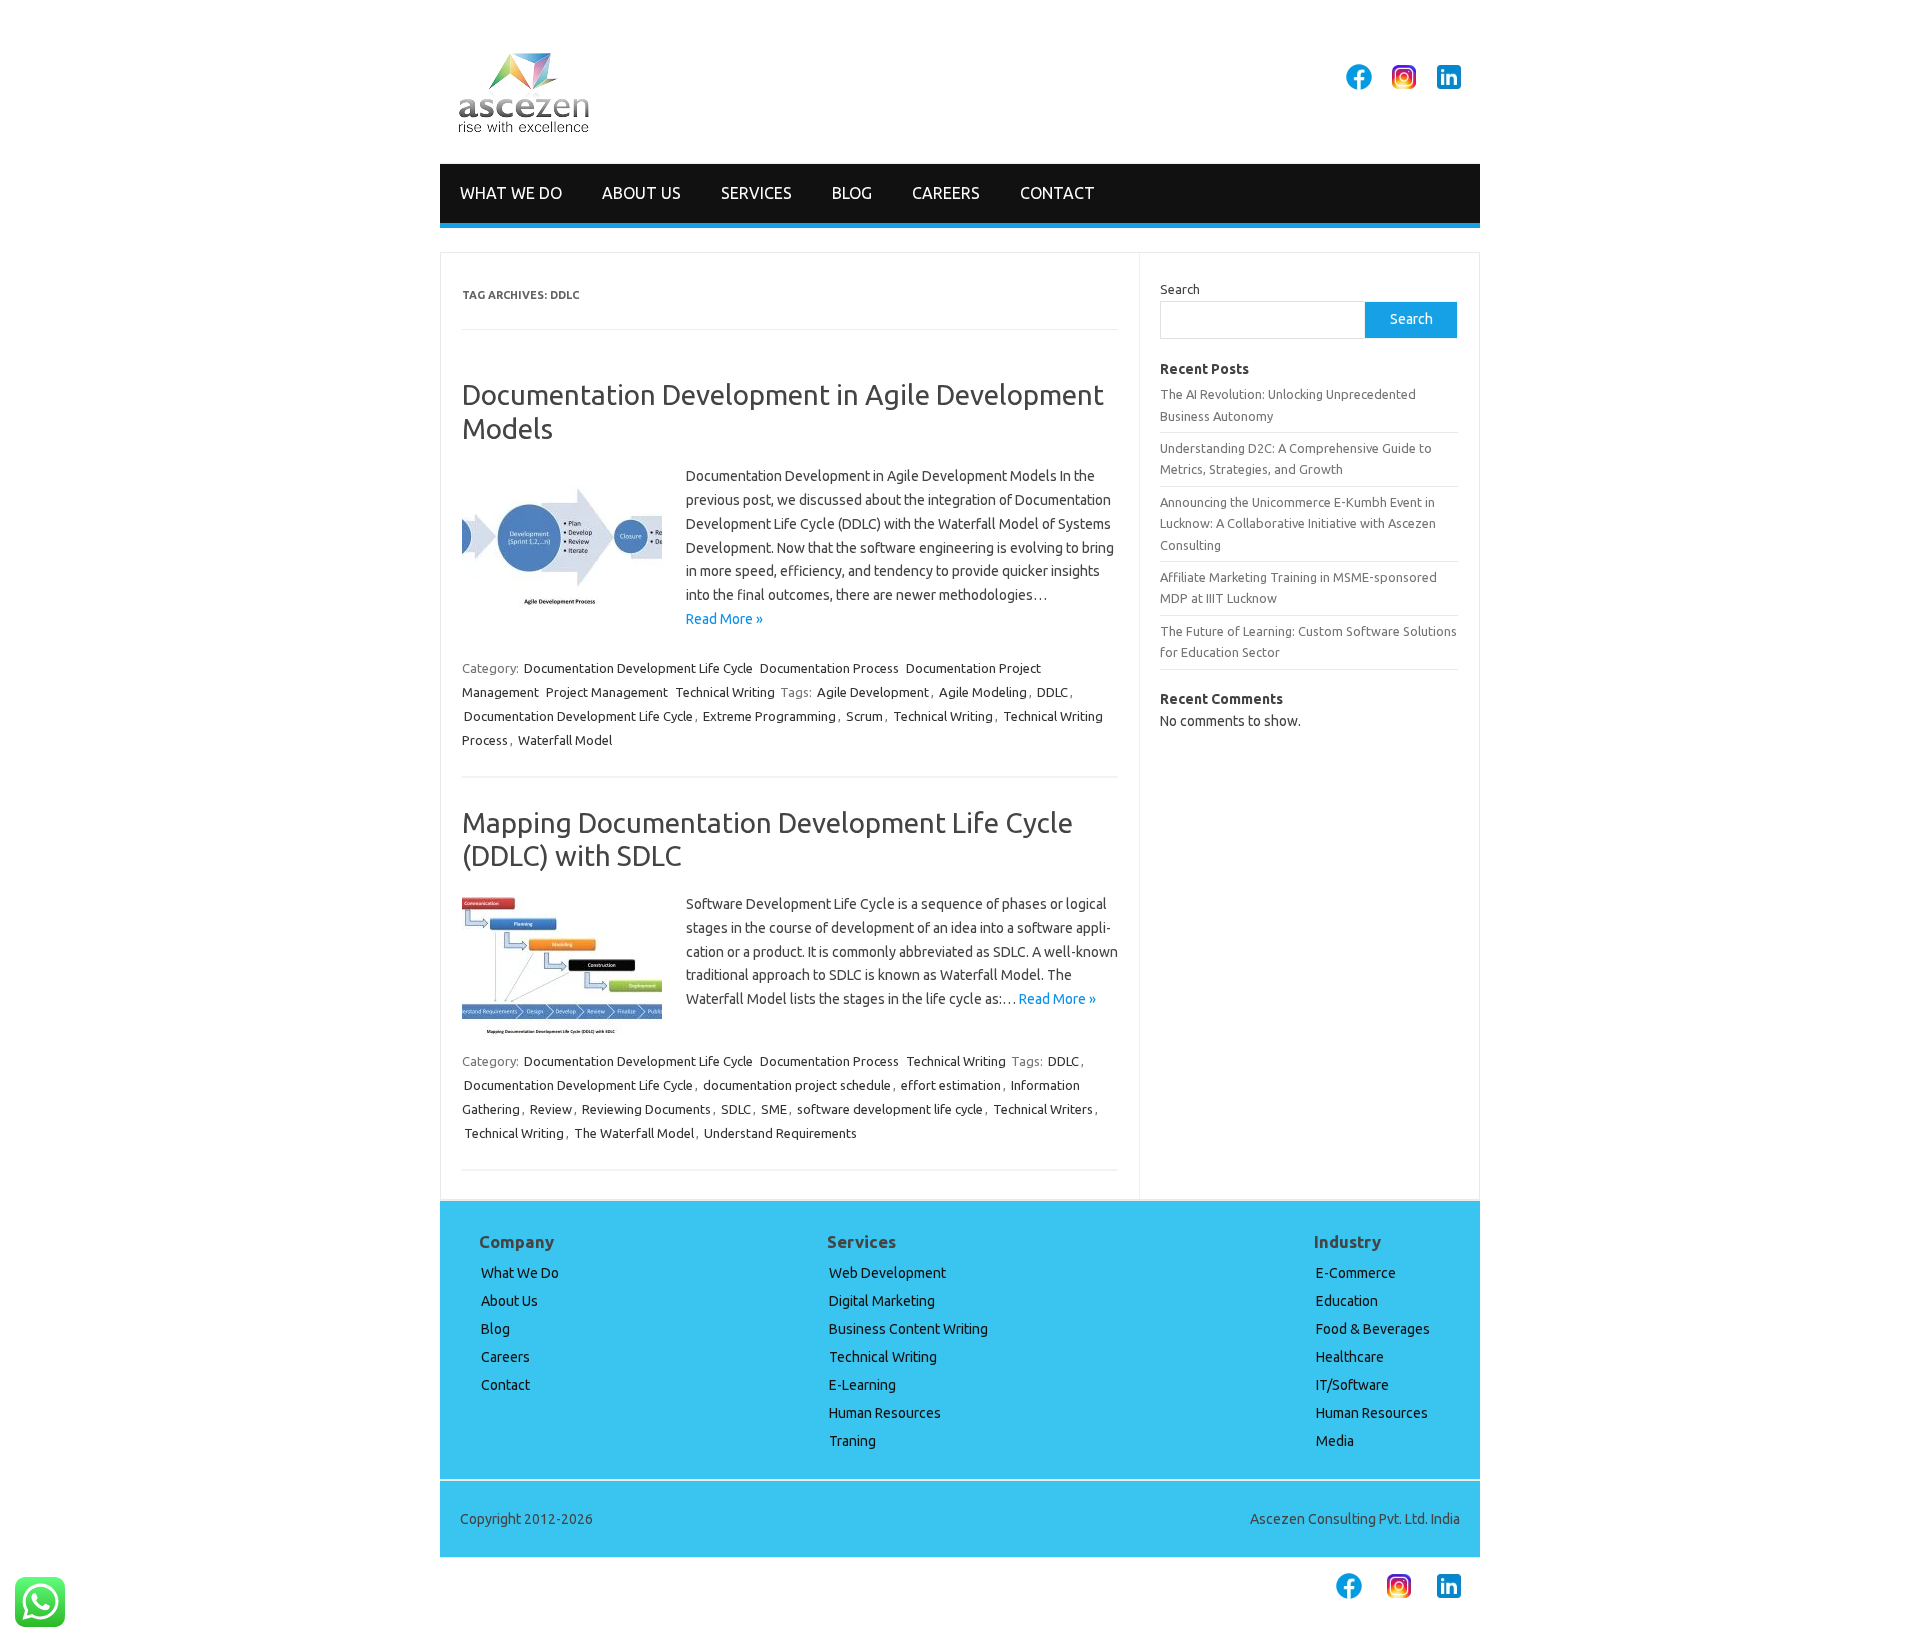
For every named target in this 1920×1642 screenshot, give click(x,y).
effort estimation (951, 1085)
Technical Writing (725, 692)
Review (551, 1109)
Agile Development (873, 692)
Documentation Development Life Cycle (638, 668)
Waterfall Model (565, 740)
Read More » (724, 619)
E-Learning (862, 1385)
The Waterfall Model (634, 1133)
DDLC (1052, 692)
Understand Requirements (780, 1133)
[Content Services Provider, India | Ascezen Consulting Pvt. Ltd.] (523, 129)
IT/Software (1352, 1385)
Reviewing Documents (646, 1109)
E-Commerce (1356, 1273)
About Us (641, 193)
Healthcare (1350, 1357)
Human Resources (885, 1413)
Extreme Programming (769, 716)
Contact (1057, 193)
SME (774, 1109)
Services (756, 193)
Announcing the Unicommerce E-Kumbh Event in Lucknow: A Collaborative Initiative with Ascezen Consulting (1298, 523)
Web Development (887, 1273)
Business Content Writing (908, 1329)
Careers (946, 193)
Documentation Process (829, 668)
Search (1180, 289)
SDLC (736, 1109)
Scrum (864, 716)
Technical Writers (1043, 1109)
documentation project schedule (797, 1085)
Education (1347, 1301)
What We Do (511, 193)
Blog (852, 193)
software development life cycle (890, 1109)
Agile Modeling (983, 692)
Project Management (607, 692)
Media (1335, 1441)
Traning (852, 1441)
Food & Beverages (1373, 1329)
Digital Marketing (882, 1301)
